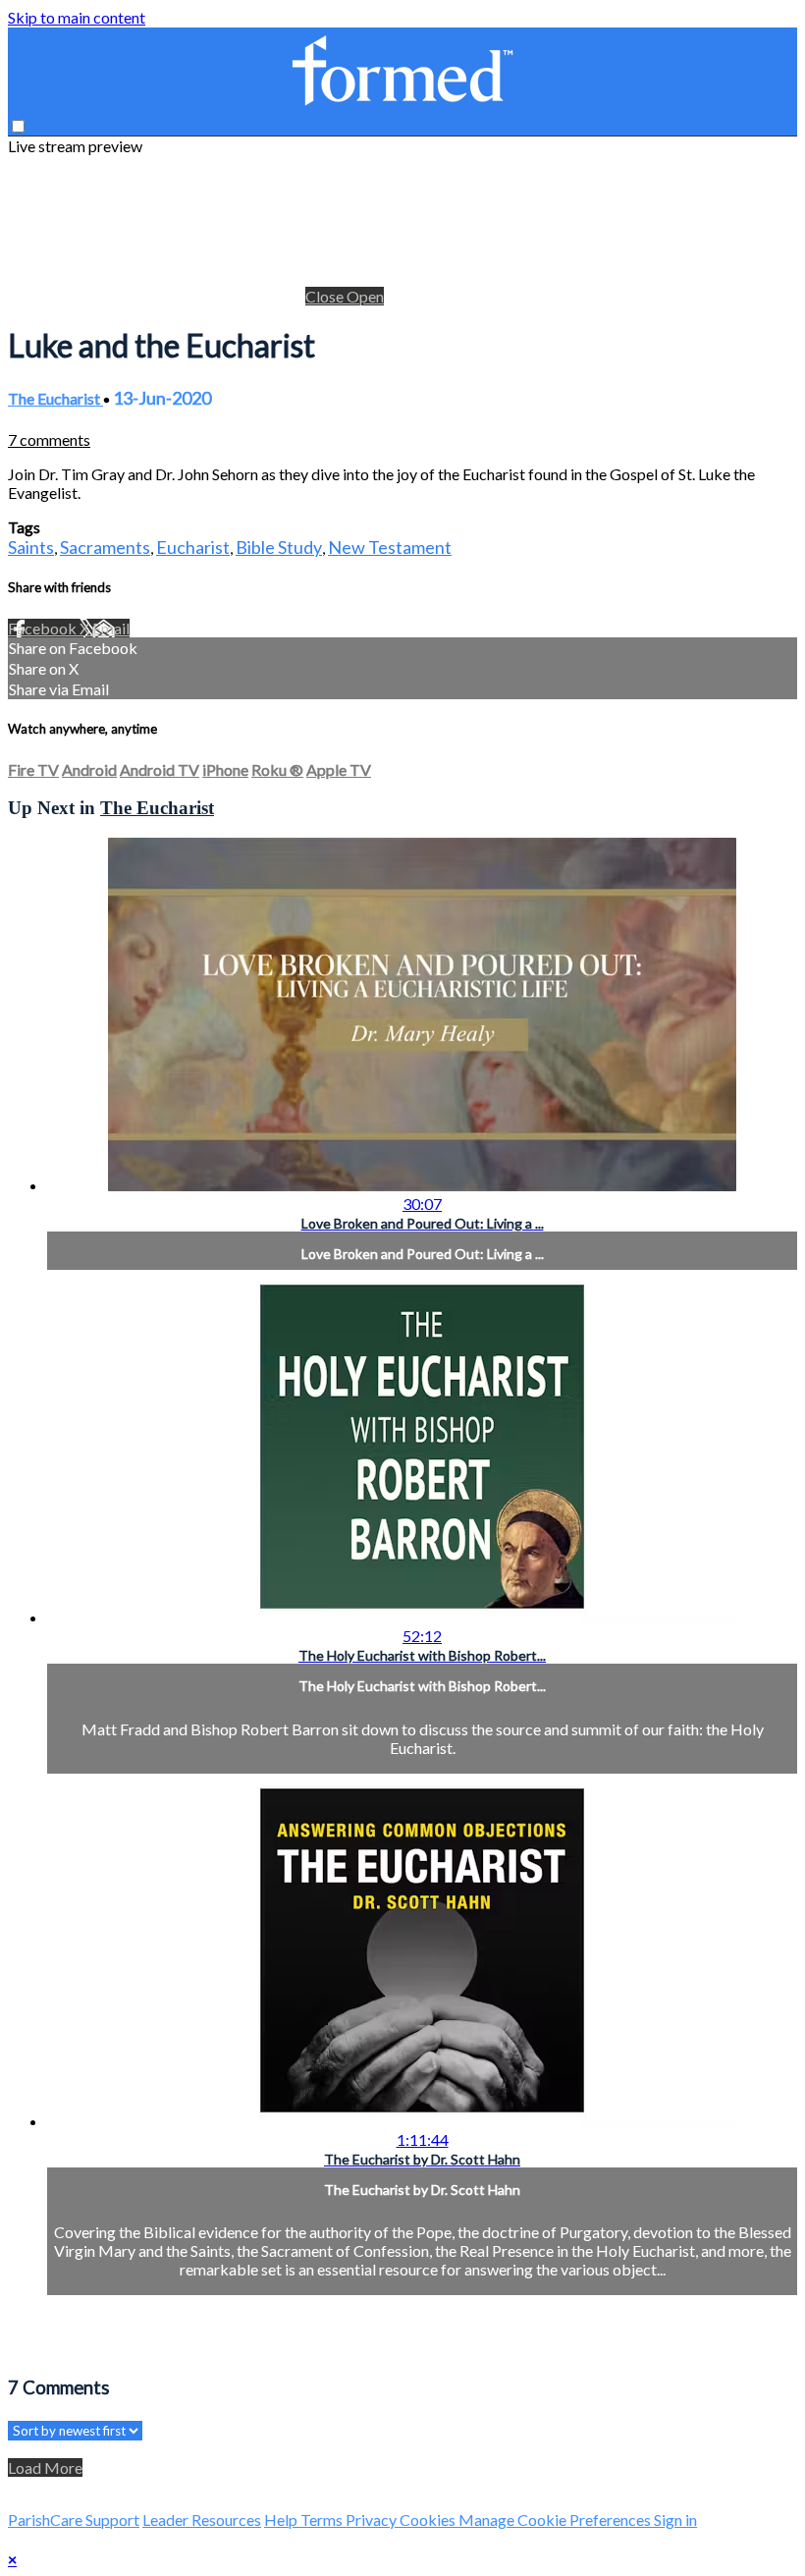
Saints (31, 547)
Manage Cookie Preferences (556, 2520)
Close (326, 296)
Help (282, 2520)
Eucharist (193, 547)
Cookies (429, 2520)
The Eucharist (55, 398)
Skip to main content (77, 17)
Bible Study (279, 547)
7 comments (49, 439)
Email (111, 628)
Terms (323, 2520)
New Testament (390, 547)
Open (365, 296)
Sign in (675, 2520)
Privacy (373, 2520)
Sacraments (105, 547)
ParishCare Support (74, 2520)
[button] (18, 126)
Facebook (44, 628)
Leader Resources (202, 2520)
